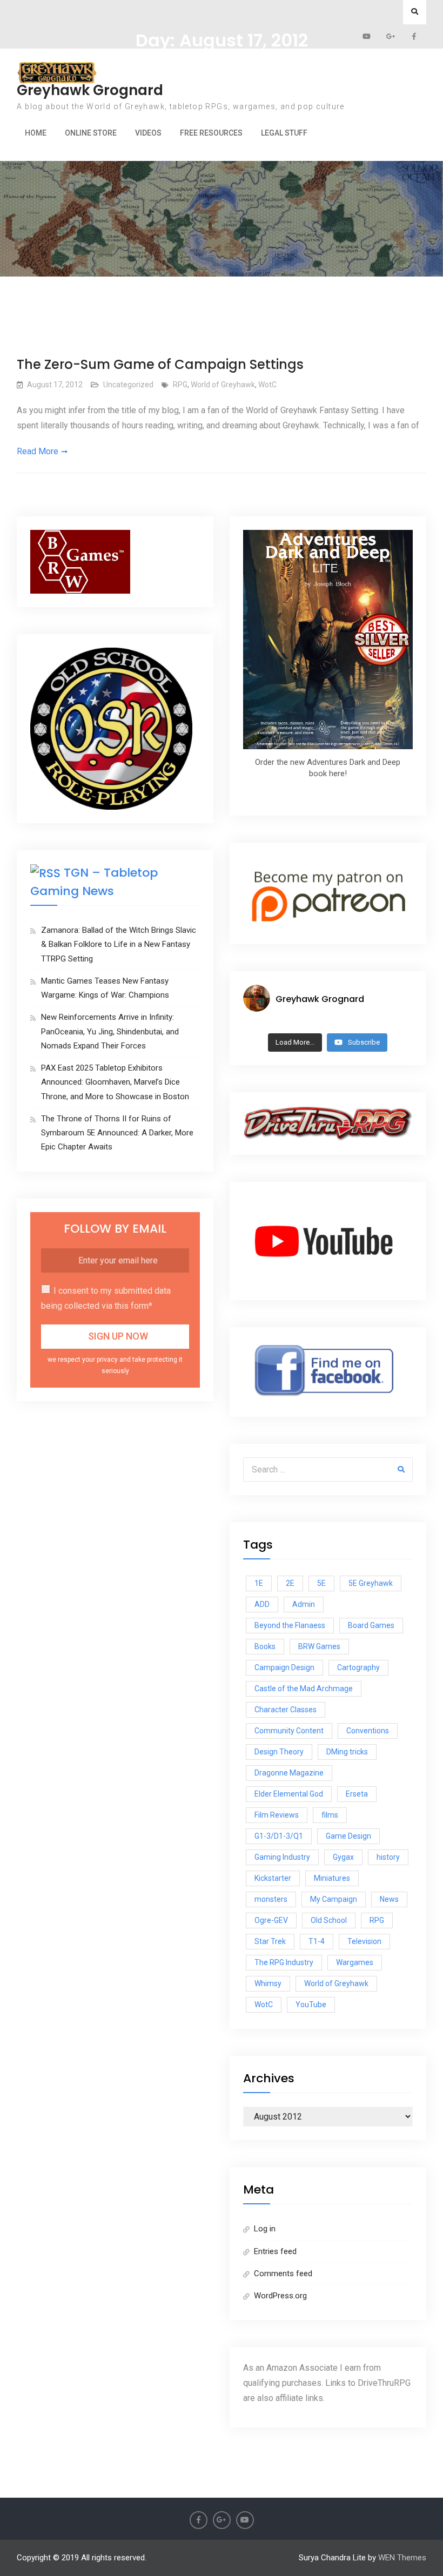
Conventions (368, 1731)
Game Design (348, 1836)
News (389, 1899)
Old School (329, 1920)
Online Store (91, 133)
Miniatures (332, 1878)
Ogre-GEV (271, 1920)
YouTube (311, 2005)
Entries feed (275, 2251)
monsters (271, 1899)
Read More (38, 451)
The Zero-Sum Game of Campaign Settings (160, 364)
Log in (265, 2229)
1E (259, 1583)
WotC (267, 385)
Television (364, 1941)
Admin (304, 1604)
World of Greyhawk (223, 385)
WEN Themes (402, 2558)
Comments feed (283, 2274)
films (330, 1815)
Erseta (357, 1794)
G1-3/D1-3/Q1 (279, 1836)
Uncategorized (128, 385)
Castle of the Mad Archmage (304, 1689)
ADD (262, 1604)
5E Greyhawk (371, 1583)
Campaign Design (284, 1667)
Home (36, 133)
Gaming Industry (282, 1857)
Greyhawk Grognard (90, 90)
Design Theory (279, 1752)
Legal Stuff (284, 133)
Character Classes (286, 1710)
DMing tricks (347, 1752)
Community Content (289, 1731)
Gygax (343, 1857)
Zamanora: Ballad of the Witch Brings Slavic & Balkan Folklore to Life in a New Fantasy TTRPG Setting (119, 944)
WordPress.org (280, 2296)
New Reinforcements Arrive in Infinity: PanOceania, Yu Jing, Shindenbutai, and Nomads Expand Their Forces (110, 1031)
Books (265, 1646)
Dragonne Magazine (289, 1773)
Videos (148, 133)
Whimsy (268, 1983)
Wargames (355, 1962)
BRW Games (319, 1646)
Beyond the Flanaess (290, 1625)
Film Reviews (277, 1815)
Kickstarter (273, 1878)
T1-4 (317, 1941)
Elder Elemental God (289, 1794)
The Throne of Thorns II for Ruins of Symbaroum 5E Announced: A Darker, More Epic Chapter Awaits (117, 1133)
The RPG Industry (284, 1962)
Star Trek (270, 1941)
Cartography (358, 1667)
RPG (180, 385)
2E (290, 1583)
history (388, 1857)
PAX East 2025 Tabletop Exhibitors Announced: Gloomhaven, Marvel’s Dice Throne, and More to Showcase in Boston (115, 1082)
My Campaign (334, 1899)
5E (321, 1583)
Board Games (371, 1625)
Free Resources (211, 133)
